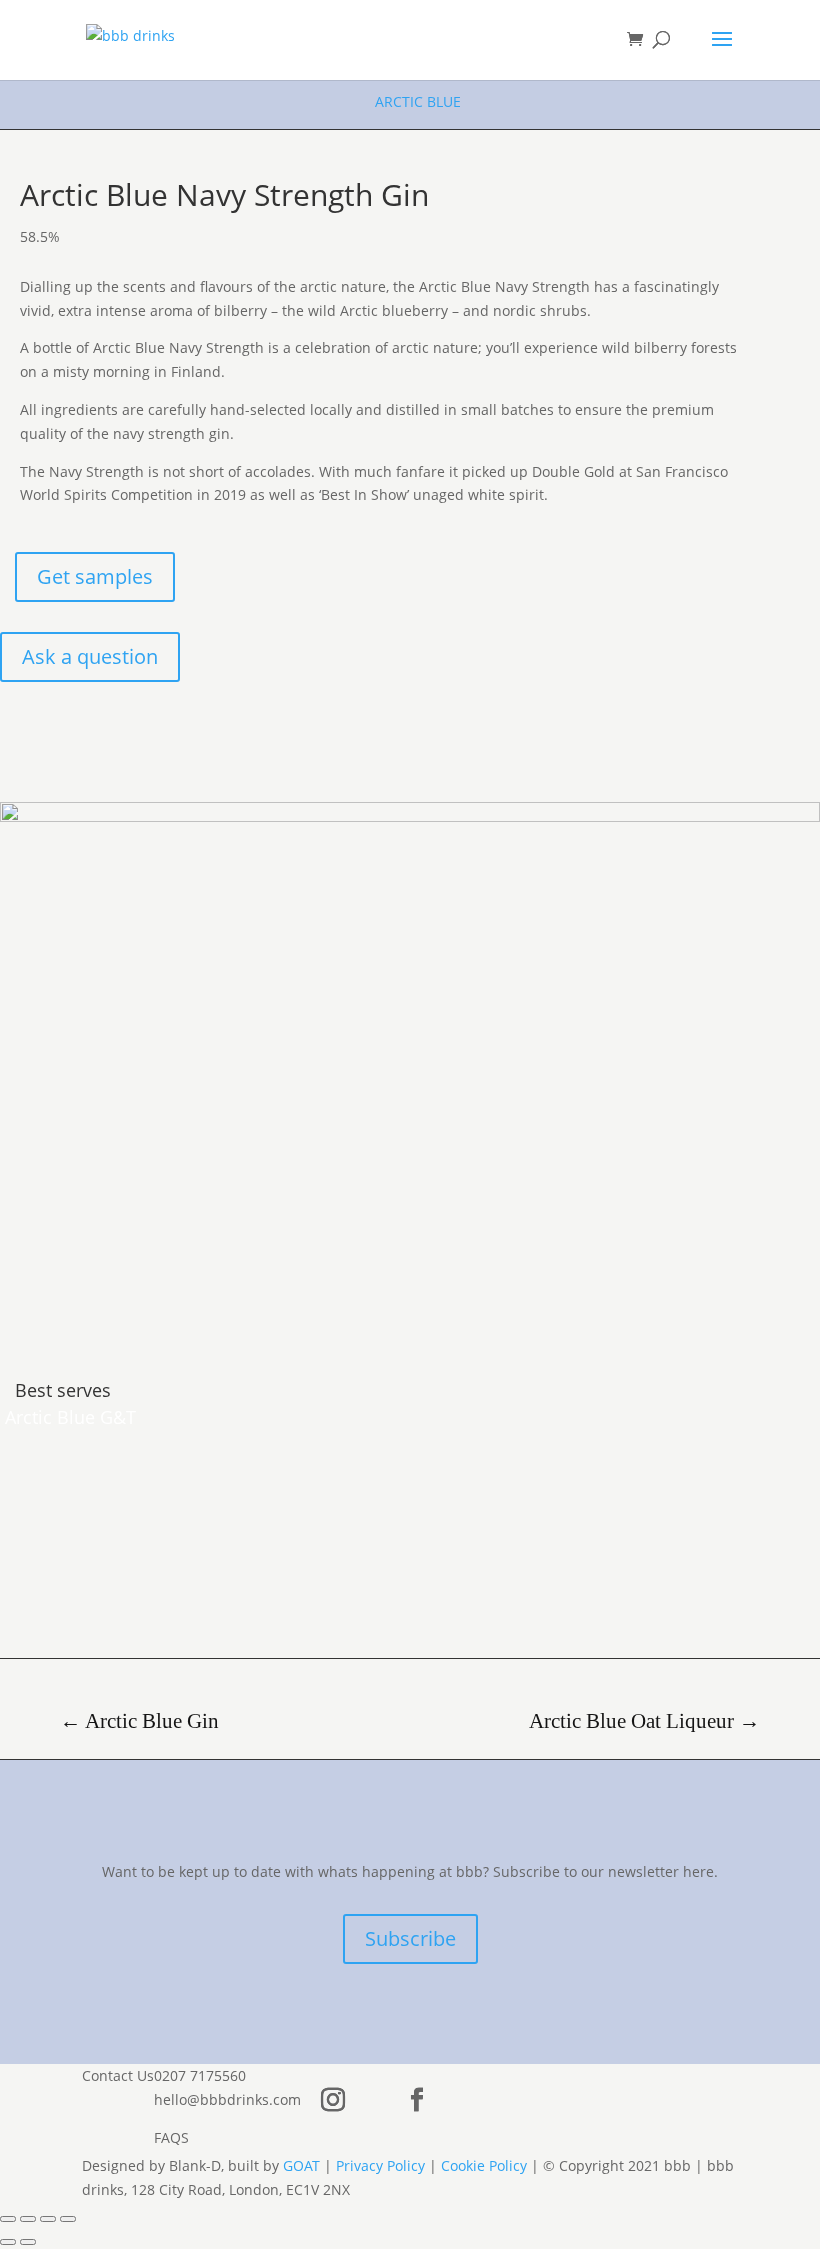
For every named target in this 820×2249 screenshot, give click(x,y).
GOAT (301, 2165)
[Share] (48, 2219)
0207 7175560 (200, 2075)
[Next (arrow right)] (28, 2242)
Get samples (95, 576)
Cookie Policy (484, 2165)
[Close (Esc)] (68, 2219)
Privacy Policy (380, 2165)
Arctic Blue (418, 101)
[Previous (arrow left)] (8, 2242)
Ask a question (90, 656)
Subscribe (410, 1938)
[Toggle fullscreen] (28, 2219)
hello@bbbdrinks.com (227, 2098)
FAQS (171, 2136)
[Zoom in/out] (8, 2219)
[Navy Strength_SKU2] (410, 816)
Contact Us (118, 2075)
